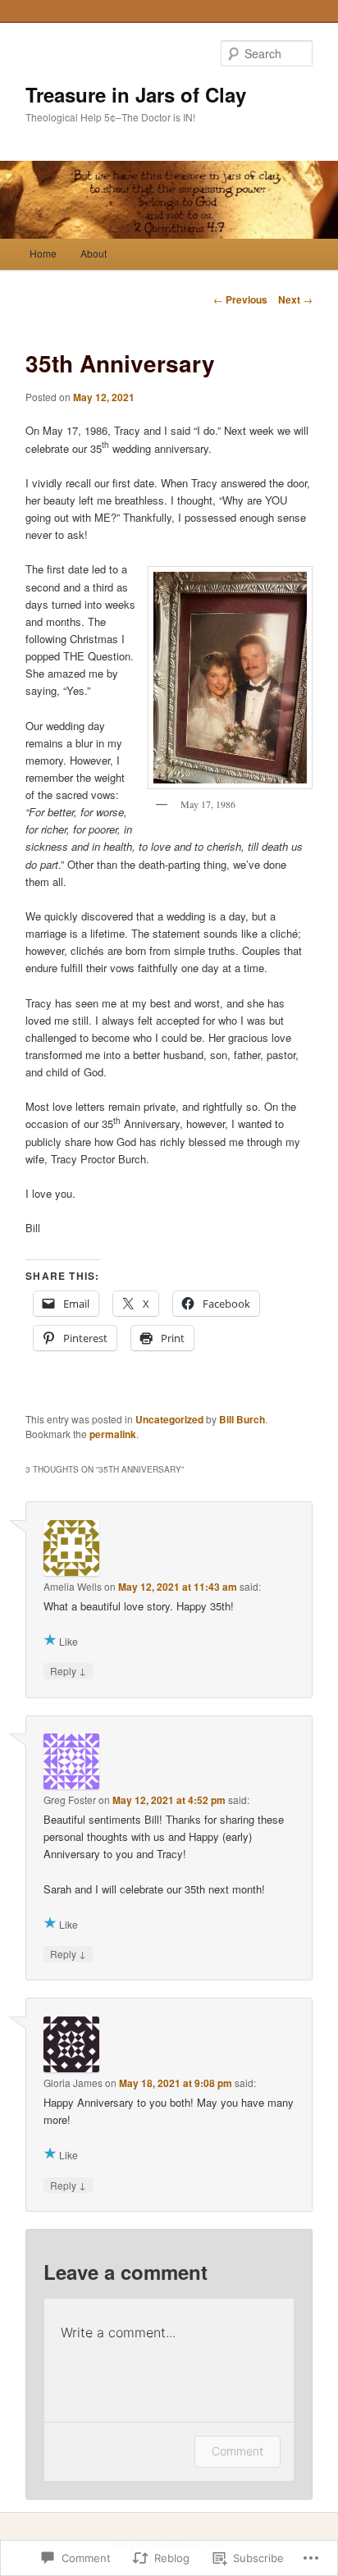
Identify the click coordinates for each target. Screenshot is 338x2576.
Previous (240, 299)
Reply (68, 1670)
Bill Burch (242, 1419)
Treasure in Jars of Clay (136, 94)
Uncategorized (169, 1419)
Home (43, 253)
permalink (113, 1434)
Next (295, 299)
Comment (238, 2451)
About (94, 253)
